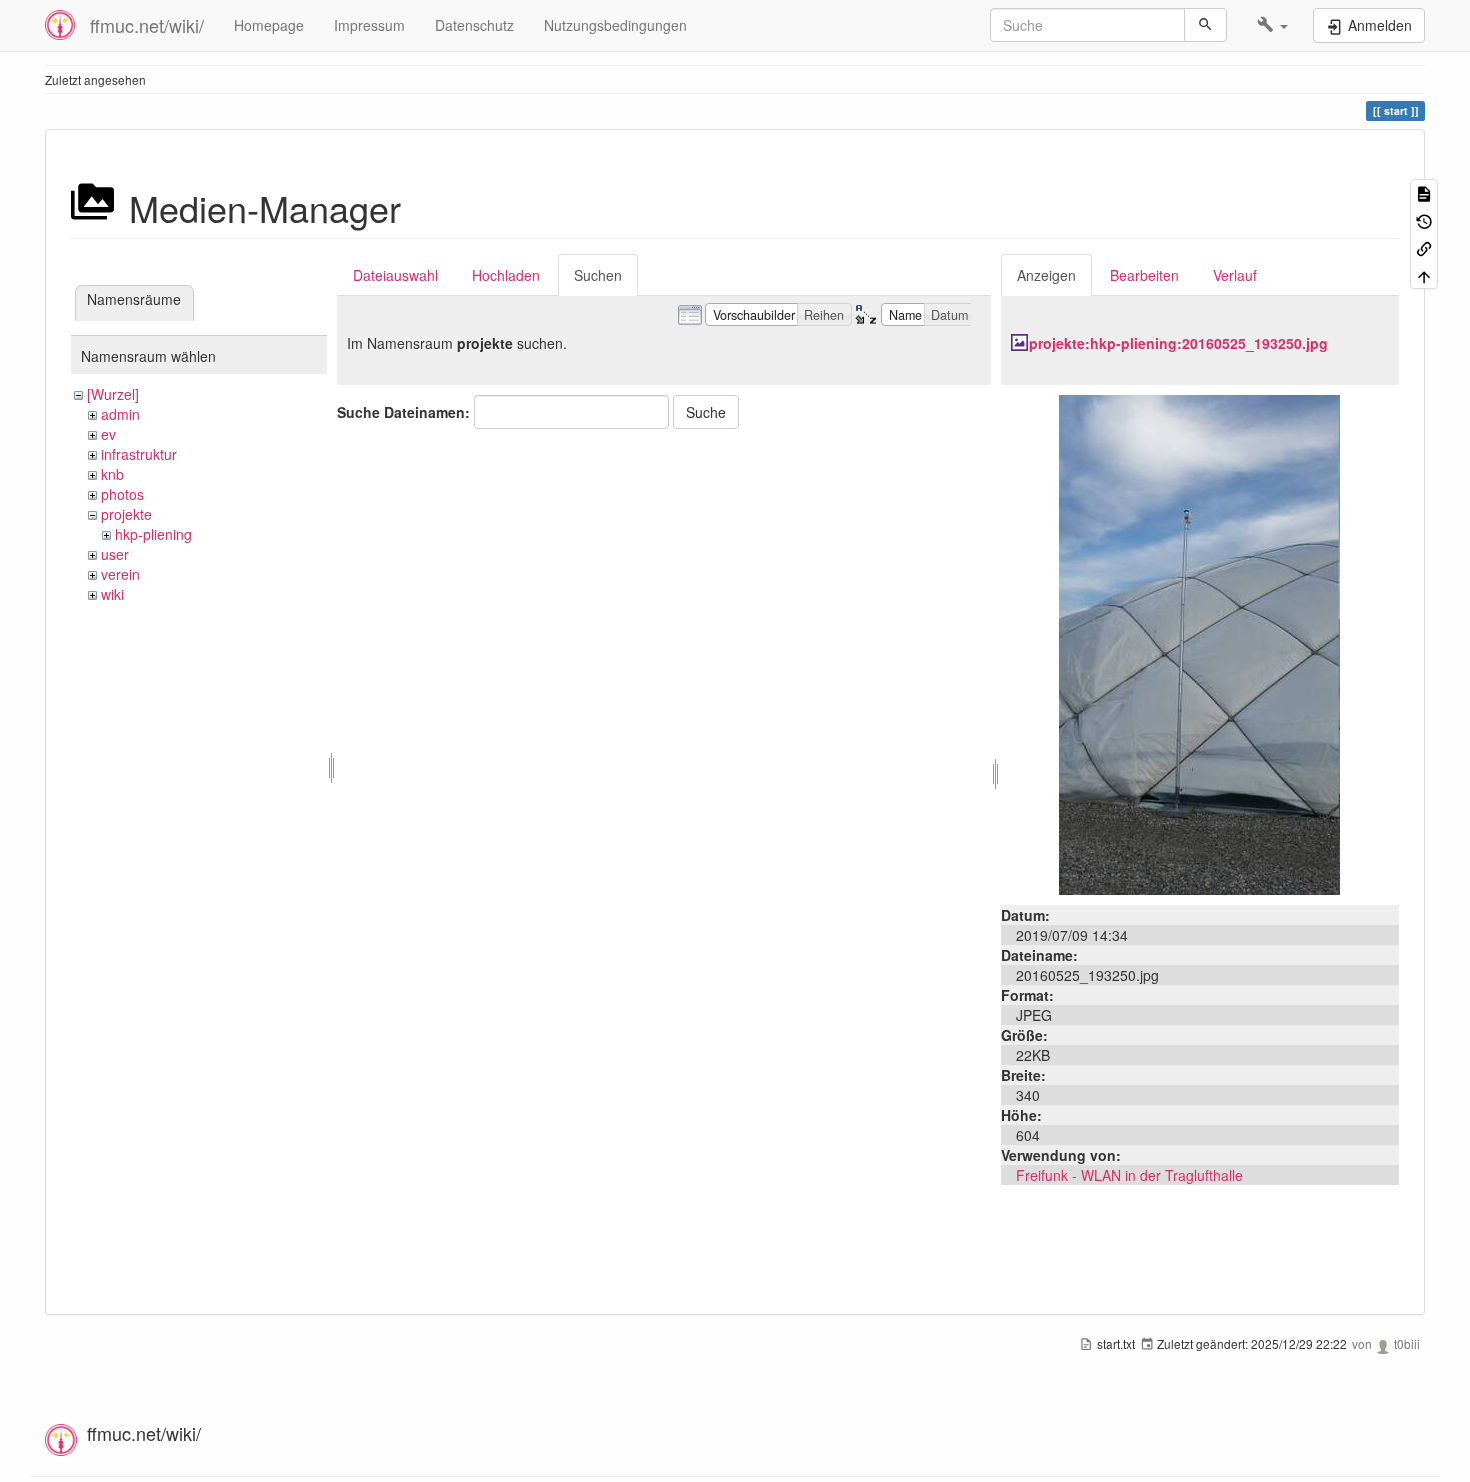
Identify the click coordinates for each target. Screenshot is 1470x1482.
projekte (126, 514)
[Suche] (1205, 25)
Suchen (598, 275)
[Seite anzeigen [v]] (1424, 192)
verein (120, 574)
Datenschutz (474, 25)
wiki (112, 594)
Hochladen (506, 275)
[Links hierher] (1424, 247)
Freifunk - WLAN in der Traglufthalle (1129, 1175)
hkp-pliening (153, 534)
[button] (1272, 25)
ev (108, 434)
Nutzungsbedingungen (615, 25)
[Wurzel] (113, 394)
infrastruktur (139, 454)
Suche (706, 412)
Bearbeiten (1144, 275)
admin (120, 414)
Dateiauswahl (395, 275)
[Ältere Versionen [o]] (1424, 219)
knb (112, 474)
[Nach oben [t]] (1424, 274)
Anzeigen (1046, 275)
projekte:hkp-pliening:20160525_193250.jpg (1178, 343)
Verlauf (1235, 275)
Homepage (269, 25)
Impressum (369, 25)
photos (122, 494)
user (115, 554)
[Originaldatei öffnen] (1199, 643)
